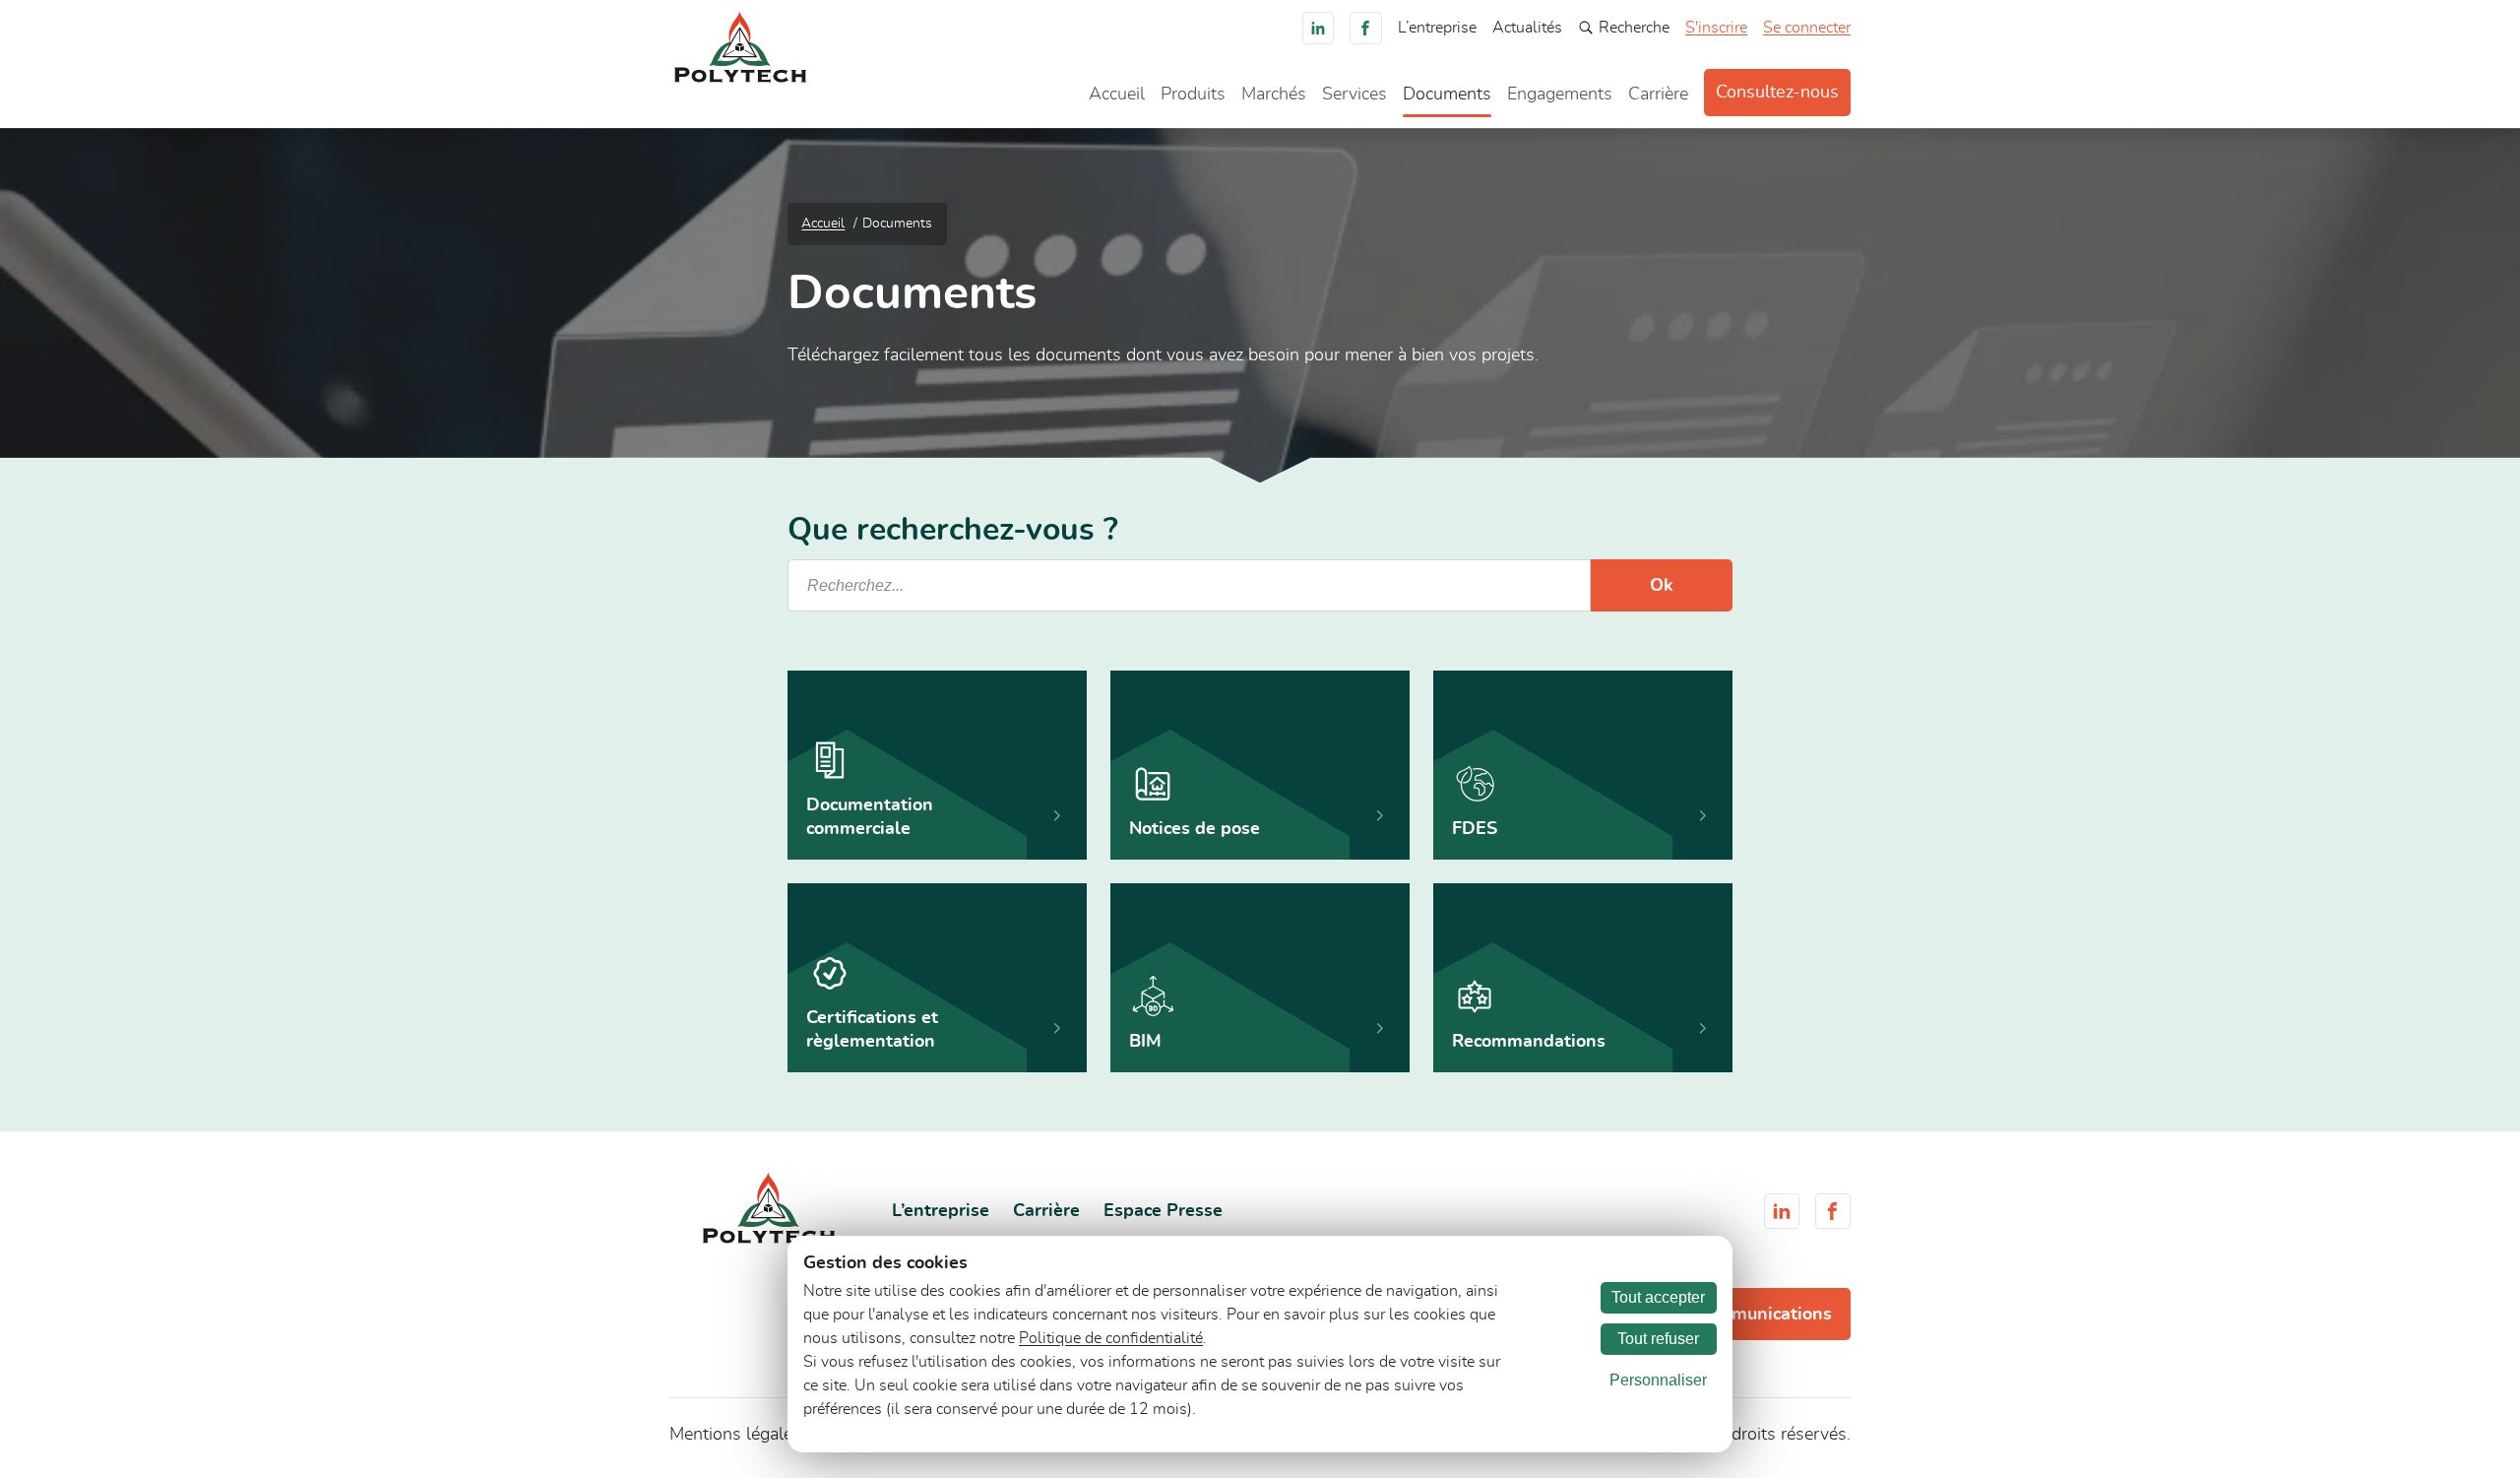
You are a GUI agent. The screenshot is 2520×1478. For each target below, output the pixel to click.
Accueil (1117, 95)
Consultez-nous (1777, 93)
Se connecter (1807, 28)
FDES (1475, 829)
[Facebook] (1366, 28)
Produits (1193, 95)
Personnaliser (1658, 1380)
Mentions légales (735, 1435)
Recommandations (1529, 1042)
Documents (1447, 95)
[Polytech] (740, 78)
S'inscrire (1716, 28)
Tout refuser (1658, 1339)
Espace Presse (1163, 1211)
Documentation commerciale (870, 817)
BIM (1145, 1042)
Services (1354, 95)
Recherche (1634, 28)
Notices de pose (1195, 829)
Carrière (1658, 95)
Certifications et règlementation (872, 1030)
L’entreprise (1437, 28)
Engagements (1560, 95)
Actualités (1527, 28)
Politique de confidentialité (1111, 1338)
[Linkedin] (1319, 28)
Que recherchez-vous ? (953, 530)
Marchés (1274, 95)
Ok (1662, 586)
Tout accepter (1658, 1297)
